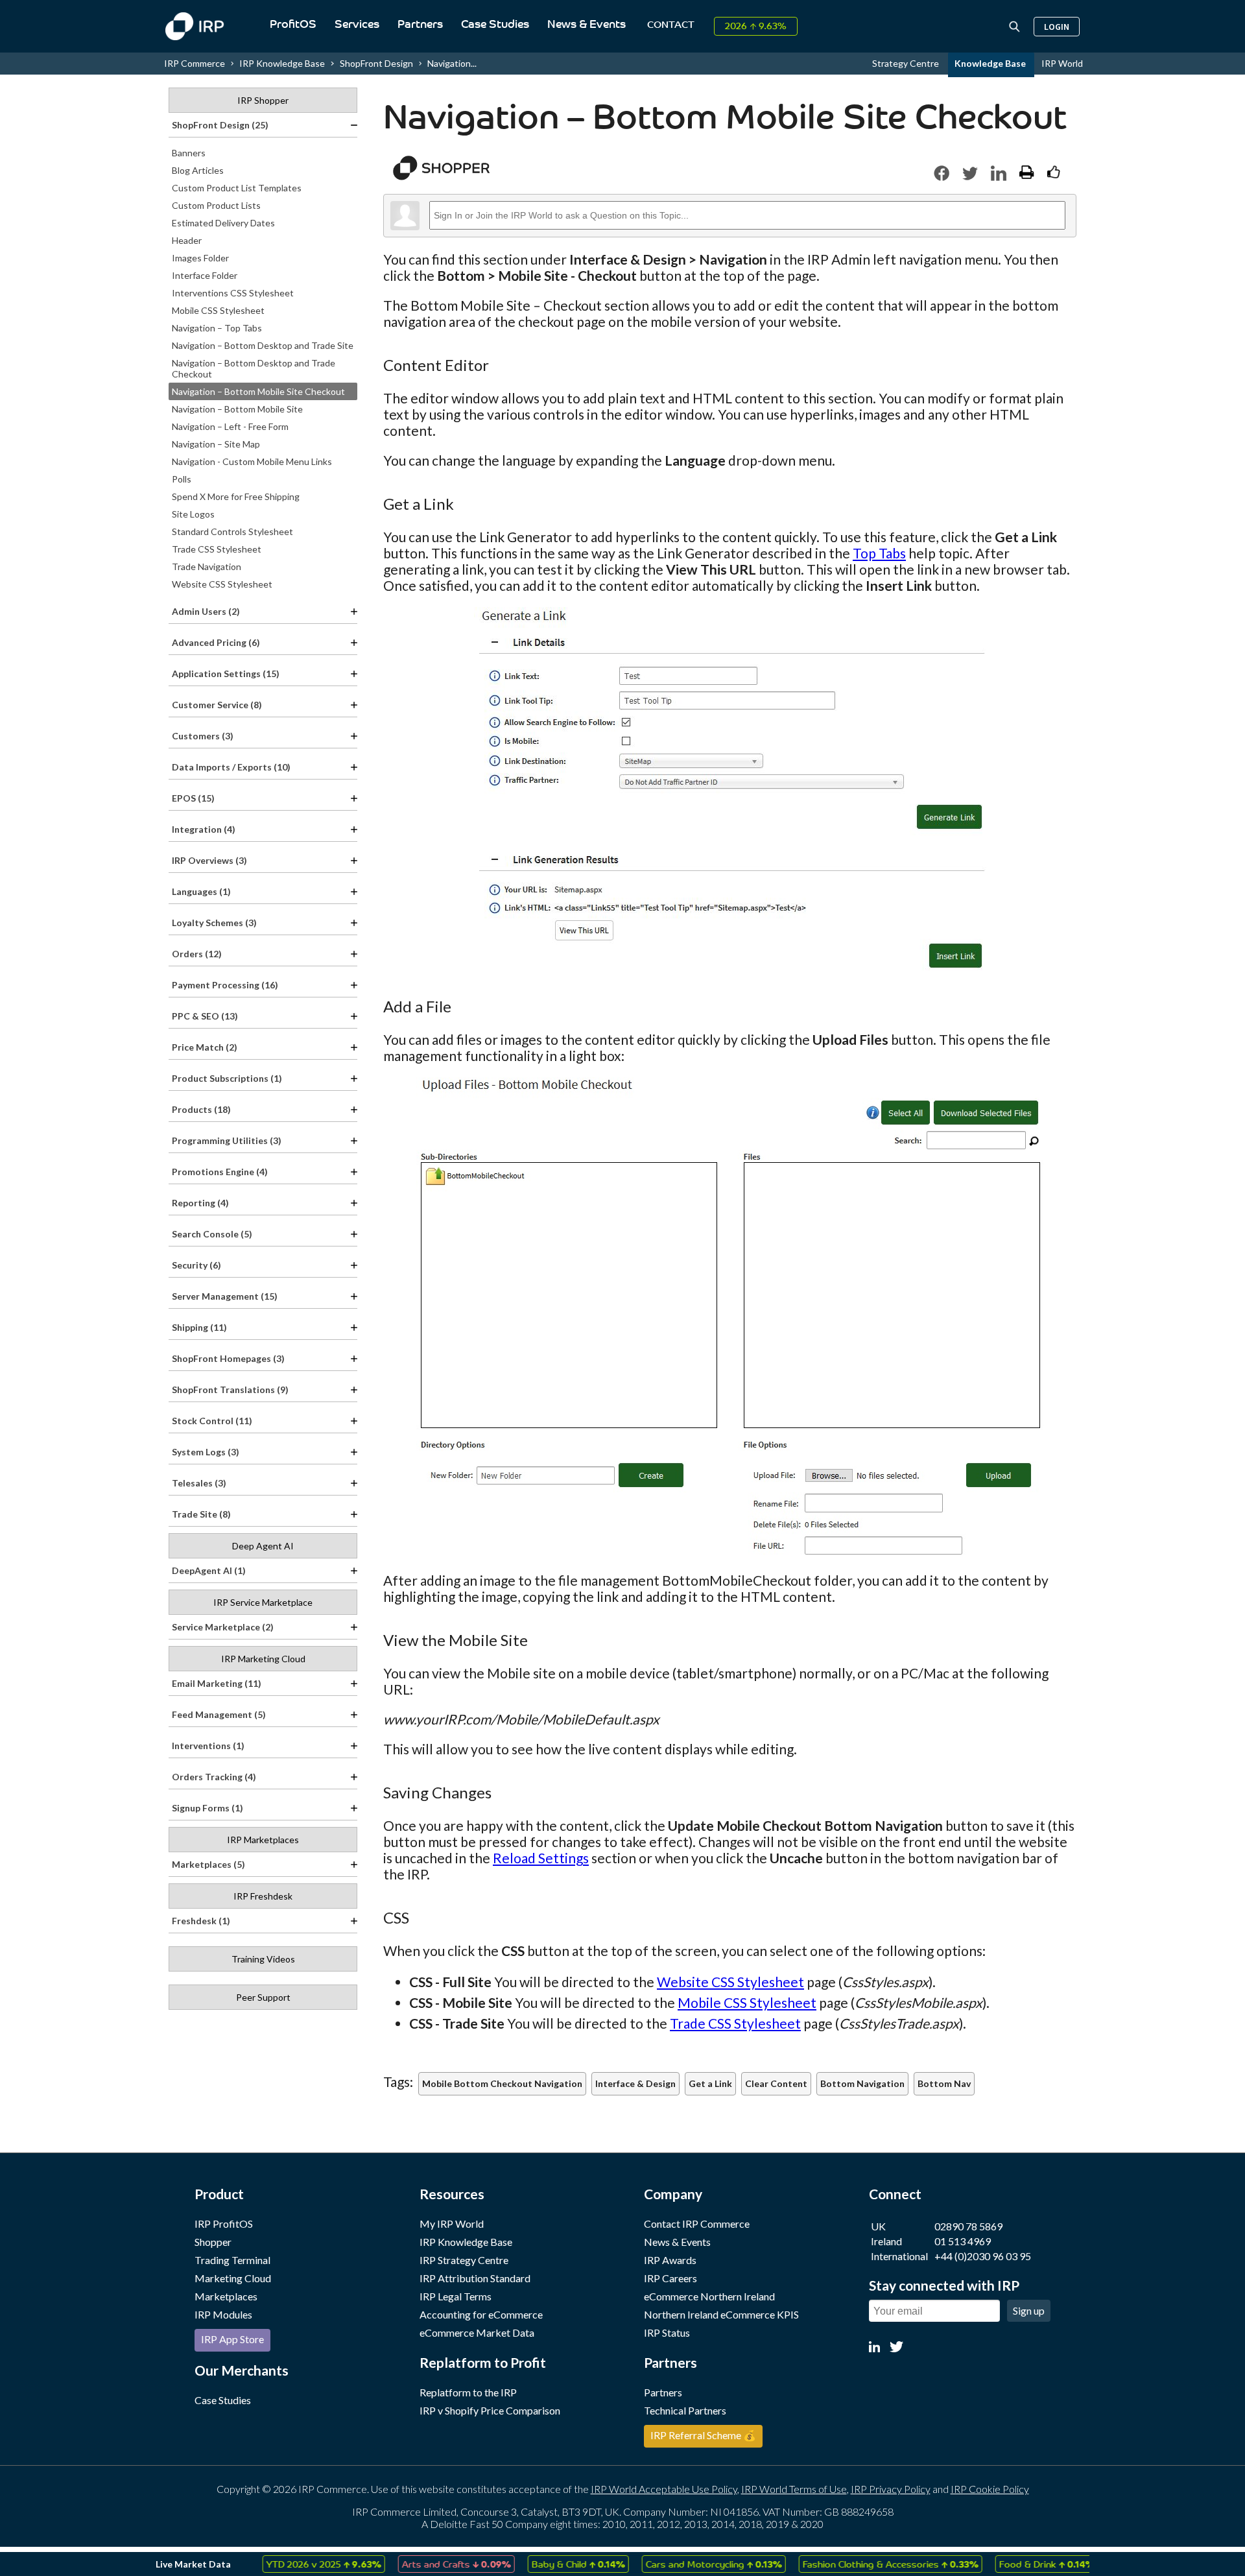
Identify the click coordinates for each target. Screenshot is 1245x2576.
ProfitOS (293, 25)
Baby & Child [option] (545, 2564)
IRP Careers (670, 2278)
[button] (942, 173)
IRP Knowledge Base (282, 63)
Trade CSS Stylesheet (735, 2023)
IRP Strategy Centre (464, 2260)
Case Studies (495, 25)
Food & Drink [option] (1013, 2564)
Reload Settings (541, 1858)
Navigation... (452, 63)
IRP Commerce (195, 63)
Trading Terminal (232, 2260)
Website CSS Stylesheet (730, 1982)
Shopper (213, 2242)
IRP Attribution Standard (475, 2278)
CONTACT (671, 26)
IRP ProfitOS (224, 2224)
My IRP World (452, 2224)
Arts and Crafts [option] (423, 2564)
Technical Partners (685, 2410)
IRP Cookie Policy (990, 2489)
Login (1057, 27)
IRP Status (667, 2332)
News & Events (587, 25)
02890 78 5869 (968, 2226)
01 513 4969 (963, 2241)
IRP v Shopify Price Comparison (490, 2410)
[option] (290, 2564)
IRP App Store (232, 2339)
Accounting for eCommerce (481, 2314)
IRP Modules (223, 2314)
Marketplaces (226, 2296)
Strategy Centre (907, 63)
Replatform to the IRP (468, 2392)
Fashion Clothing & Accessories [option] (857, 2564)
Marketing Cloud (233, 2278)
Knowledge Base (991, 63)
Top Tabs (879, 553)
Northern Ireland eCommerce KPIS (721, 2314)
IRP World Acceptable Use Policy (664, 2489)
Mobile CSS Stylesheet (747, 2002)
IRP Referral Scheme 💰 (703, 2435)
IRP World (1062, 63)
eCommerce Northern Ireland (709, 2296)
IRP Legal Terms (456, 2296)
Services (357, 25)
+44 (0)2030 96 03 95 (983, 2256)
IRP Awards (670, 2260)
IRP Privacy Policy (891, 2489)
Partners (420, 25)
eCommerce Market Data (477, 2332)
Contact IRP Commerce (697, 2224)
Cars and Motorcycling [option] (680, 2564)
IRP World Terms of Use (794, 2489)
